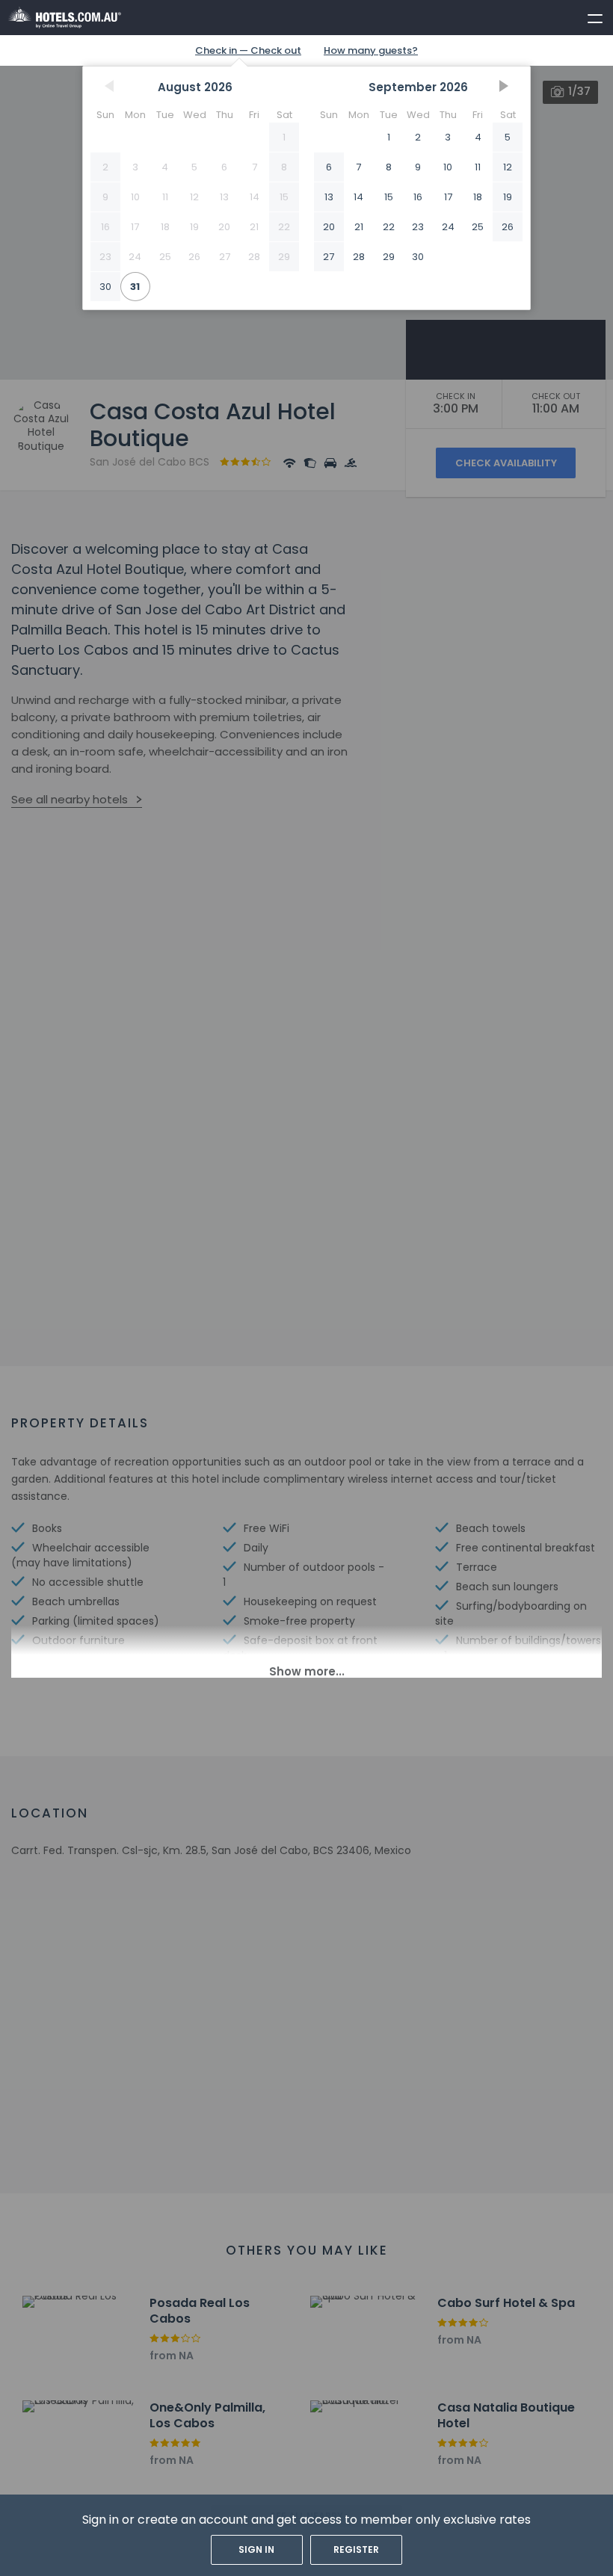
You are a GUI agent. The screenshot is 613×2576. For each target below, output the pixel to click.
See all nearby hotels (70, 799)
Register (356, 2549)
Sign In (256, 2549)
